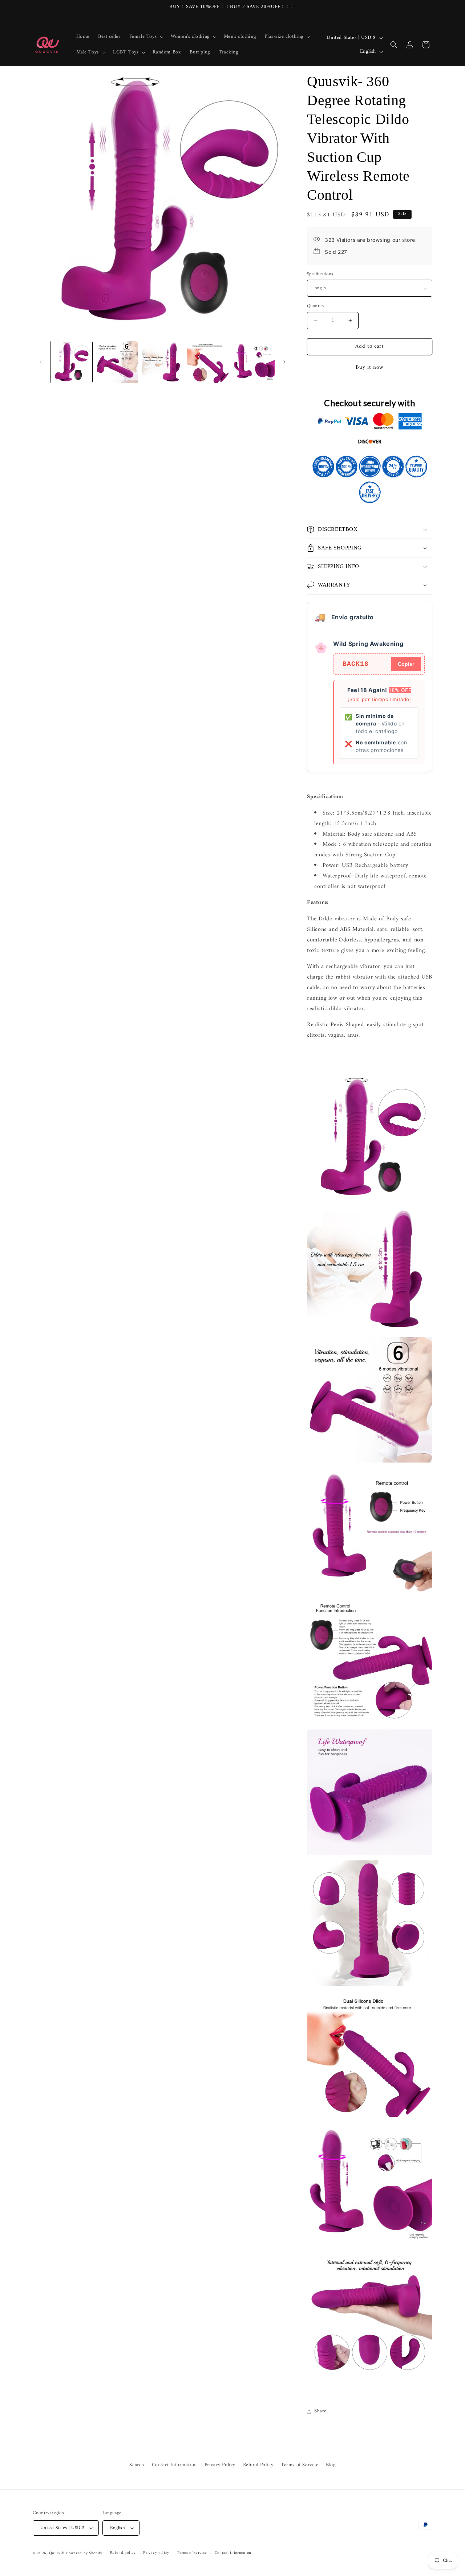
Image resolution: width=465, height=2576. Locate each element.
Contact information (233, 2553)
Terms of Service (300, 2465)
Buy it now (370, 367)
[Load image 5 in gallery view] (254, 362)
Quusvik (57, 2553)
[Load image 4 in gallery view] (208, 362)
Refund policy (123, 2553)
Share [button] (320, 2411)
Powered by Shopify (84, 2553)
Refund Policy (258, 2465)
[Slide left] (41, 362)
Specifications (320, 274)
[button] (146, 37)
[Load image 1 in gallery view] (71, 362)
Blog (331, 2465)
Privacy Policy (220, 2465)
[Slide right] (284, 362)
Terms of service (192, 2553)
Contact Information (174, 2465)
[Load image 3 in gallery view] (163, 362)
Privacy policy (156, 2553)
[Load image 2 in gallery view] (117, 362)
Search (137, 2465)
